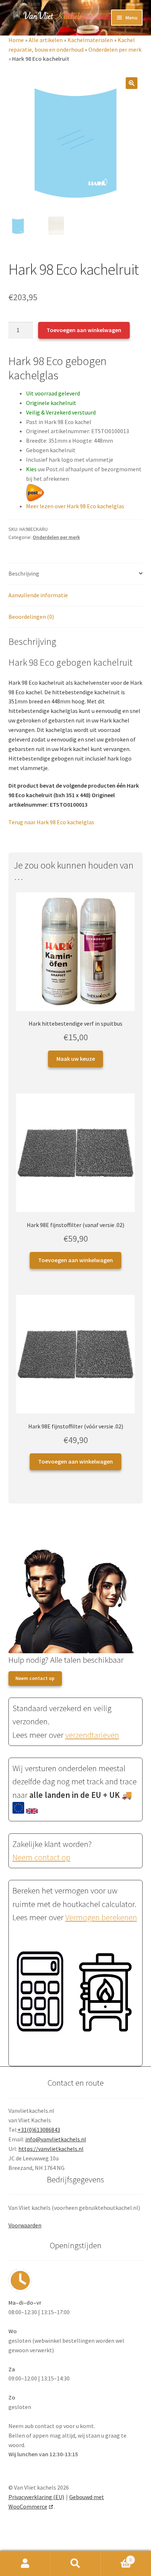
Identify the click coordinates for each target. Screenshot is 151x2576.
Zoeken (75, 2564)
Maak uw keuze (76, 1059)
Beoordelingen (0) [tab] (31, 617)
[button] (132, 83)
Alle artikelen (46, 40)
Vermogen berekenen (101, 1917)
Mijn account (25, 2564)
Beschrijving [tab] (24, 573)
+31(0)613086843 (39, 2130)
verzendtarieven (92, 1735)
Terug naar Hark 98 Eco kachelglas (51, 822)
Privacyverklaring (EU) (36, 2497)
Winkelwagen (116, 2557)
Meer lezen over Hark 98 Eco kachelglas (75, 506)
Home (16, 40)
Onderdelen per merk (115, 49)
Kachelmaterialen (90, 40)
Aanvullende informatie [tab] (38, 595)
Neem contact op (35, 1678)
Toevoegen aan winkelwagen (84, 330)
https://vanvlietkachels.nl (51, 2149)
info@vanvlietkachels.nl (56, 2139)
